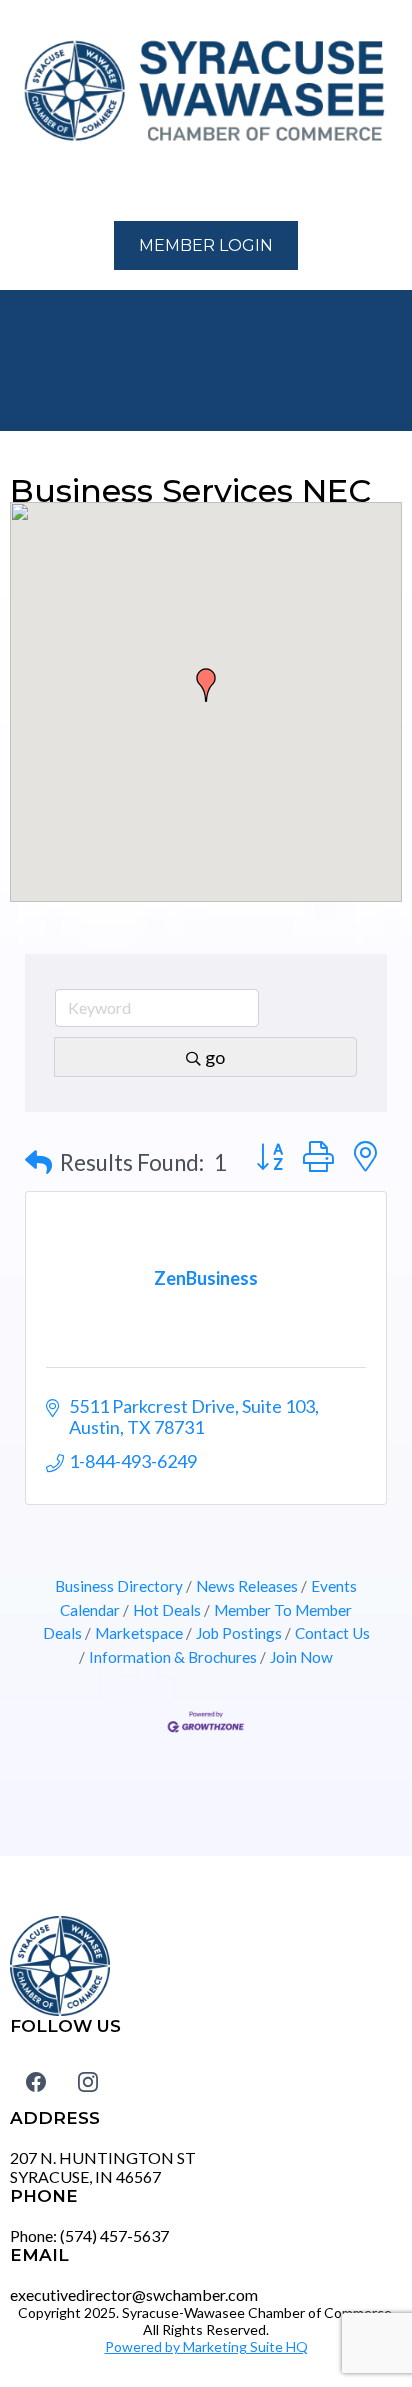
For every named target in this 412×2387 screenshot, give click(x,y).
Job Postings (239, 1633)
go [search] (215, 1057)
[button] (21, 185)
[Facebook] (36, 2082)
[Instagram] (88, 2082)
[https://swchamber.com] (206, 92)
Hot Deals (167, 1610)
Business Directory (119, 1586)
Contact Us (332, 1633)
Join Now (301, 1657)
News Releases (247, 1586)
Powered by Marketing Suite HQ (206, 2346)
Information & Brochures (173, 1657)
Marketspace (139, 1633)
